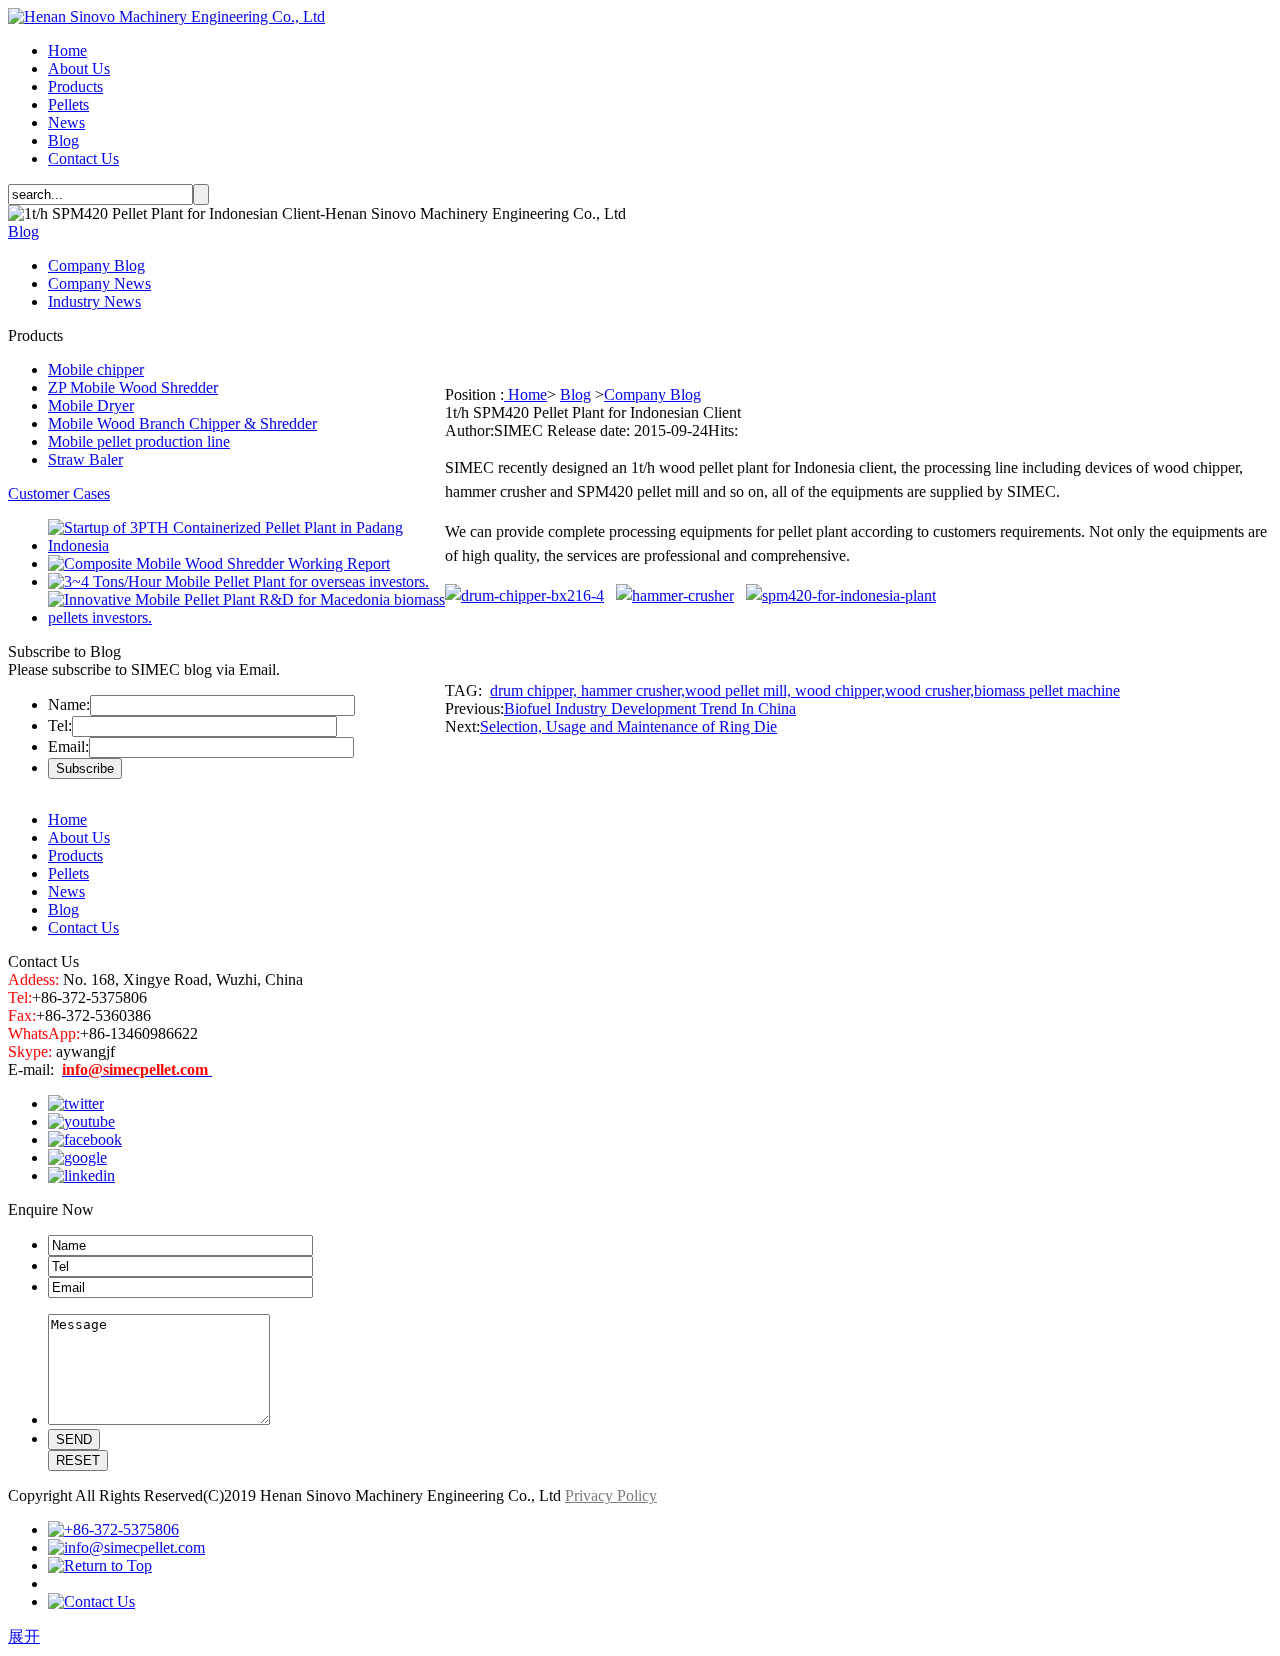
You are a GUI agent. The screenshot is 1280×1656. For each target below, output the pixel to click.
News (66, 122)
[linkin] (81, 1175)
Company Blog (96, 265)
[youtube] (81, 1121)
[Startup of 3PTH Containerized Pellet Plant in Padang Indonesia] (246, 545)
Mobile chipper (96, 369)
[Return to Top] (100, 1565)
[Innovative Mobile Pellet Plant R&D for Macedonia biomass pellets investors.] (246, 617)
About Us (79, 68)
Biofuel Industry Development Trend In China (650, 708)
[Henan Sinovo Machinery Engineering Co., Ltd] (166, 16)
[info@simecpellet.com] (126, 1547)
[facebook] (85, 1139)
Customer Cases (59, 493)
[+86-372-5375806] (113, 1529)
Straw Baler (85, 459)
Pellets (68, 104)
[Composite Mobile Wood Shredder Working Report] (219, 563)
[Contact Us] (91, 1601)
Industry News (94, 301)
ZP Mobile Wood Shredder (133, 387)
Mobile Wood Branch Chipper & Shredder (182, 423)
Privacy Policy (611, 1495)
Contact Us (83, 158)
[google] (77, 1157)
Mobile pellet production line (139, 441)
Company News (99, 283)
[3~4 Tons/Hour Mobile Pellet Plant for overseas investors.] (238, 581)
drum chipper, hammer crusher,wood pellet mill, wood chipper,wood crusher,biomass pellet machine (805, 690)
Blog (63, 140)
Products (75, 86)
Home (67, 50)
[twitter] (76, 1103)
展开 (24, 1636)
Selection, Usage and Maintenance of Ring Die (628, 726)
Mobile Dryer (91, 405)
